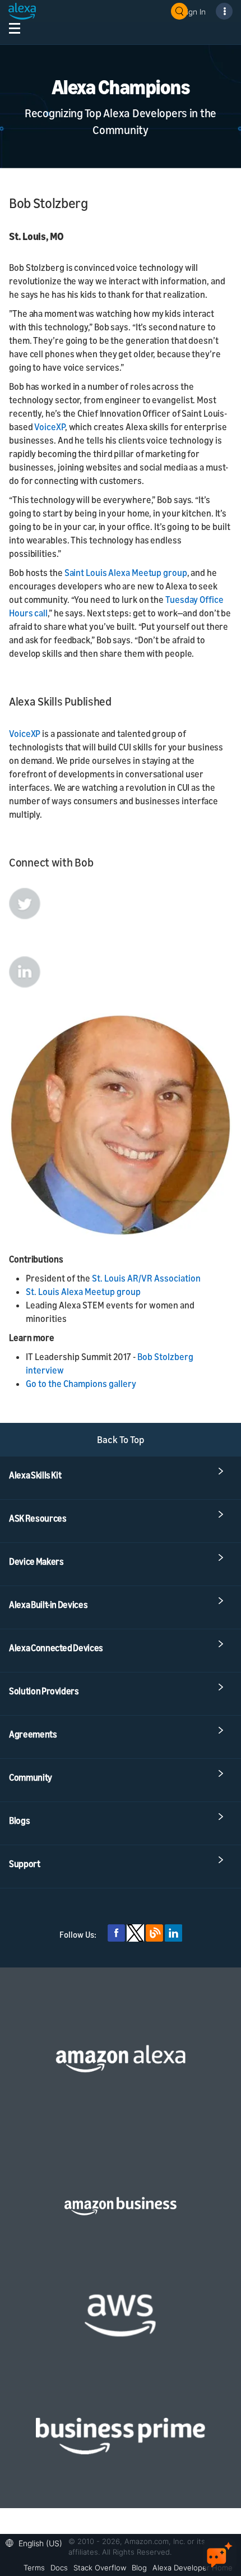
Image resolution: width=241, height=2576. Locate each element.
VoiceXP (49, 427)
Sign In (194, 11)
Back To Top (121, 1439)
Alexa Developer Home (193, 2568)
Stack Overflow (100, 2568)
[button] (37, 2542)
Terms (34, 2568)
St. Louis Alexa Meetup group (83, 1292)
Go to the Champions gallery (81, 1384)
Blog (139, 2568)
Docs (59, 2568)
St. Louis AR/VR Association (146, 1278)
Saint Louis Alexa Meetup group (126, 573)
